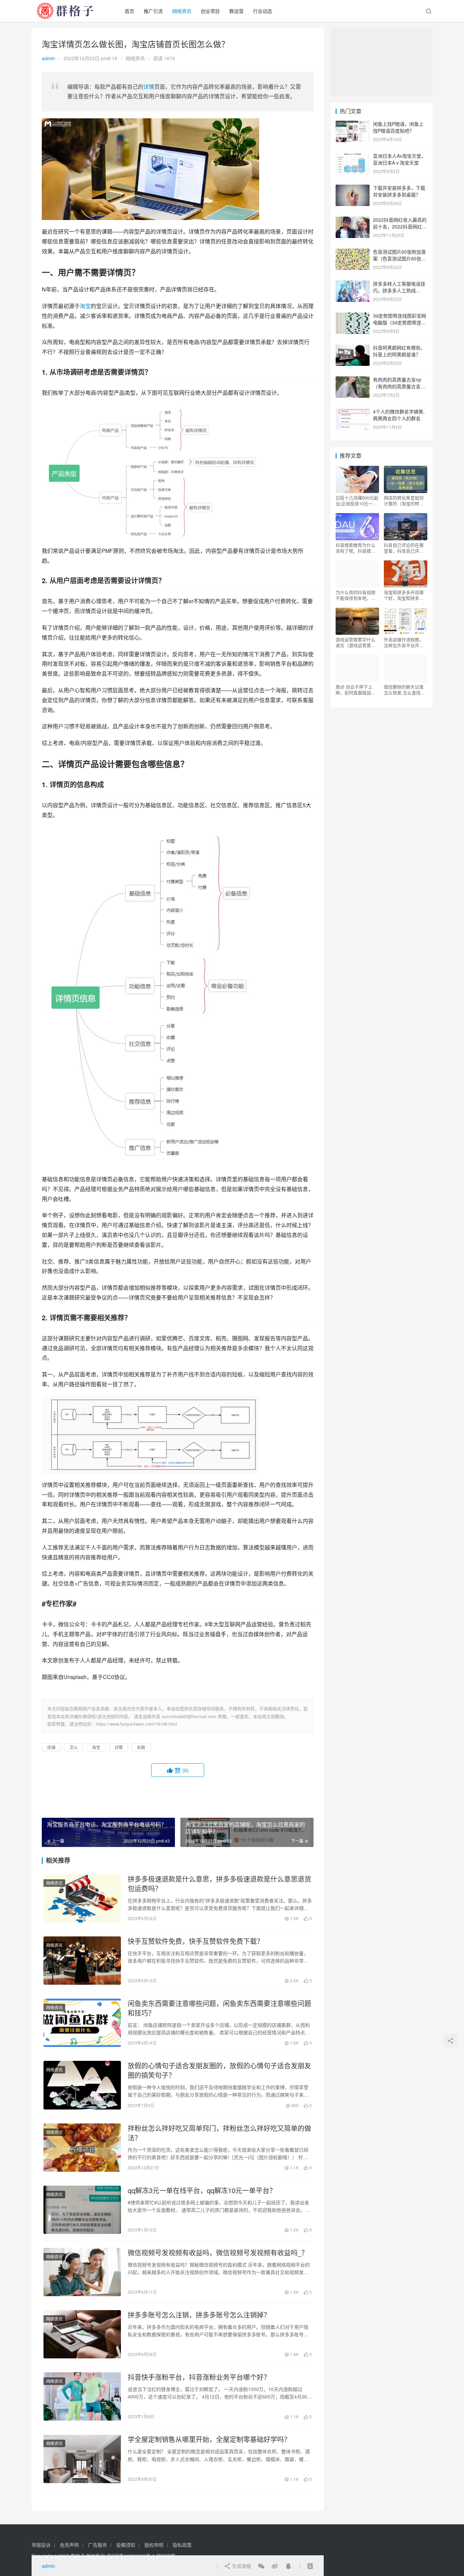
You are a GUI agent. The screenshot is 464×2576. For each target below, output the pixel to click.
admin (48, 58)
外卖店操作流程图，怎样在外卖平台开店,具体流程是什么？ (404, 642)
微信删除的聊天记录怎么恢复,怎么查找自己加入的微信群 (404, 690)
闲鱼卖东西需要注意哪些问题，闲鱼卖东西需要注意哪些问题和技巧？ (219, 2008)
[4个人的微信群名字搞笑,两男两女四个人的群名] (353, 412)
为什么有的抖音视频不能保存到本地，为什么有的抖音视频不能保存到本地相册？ (355, 595)
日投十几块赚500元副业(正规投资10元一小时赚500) (357, 501)
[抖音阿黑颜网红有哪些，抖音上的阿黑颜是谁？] (353, 348)
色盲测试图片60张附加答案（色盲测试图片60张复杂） (399, 258)
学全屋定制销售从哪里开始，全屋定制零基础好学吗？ (209, 2439)
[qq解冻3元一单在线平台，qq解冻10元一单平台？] (82, 2210)
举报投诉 (41, 2545)
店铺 (51, 1747)
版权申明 (154, 2545)
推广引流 (153, 11)
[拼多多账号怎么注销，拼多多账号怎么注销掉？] (82, 2334)
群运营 (236, 11)
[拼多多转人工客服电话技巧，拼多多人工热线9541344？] (353, 284)
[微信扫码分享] (261, 2566)
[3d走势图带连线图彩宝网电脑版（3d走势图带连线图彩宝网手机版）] (353, 316)
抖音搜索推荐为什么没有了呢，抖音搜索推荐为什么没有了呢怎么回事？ (355, 548)
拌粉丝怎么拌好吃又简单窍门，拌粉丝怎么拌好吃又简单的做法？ (219, 2133)
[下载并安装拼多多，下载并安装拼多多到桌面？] (353, 188)
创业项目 (210, 11)
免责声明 (69, 2545)
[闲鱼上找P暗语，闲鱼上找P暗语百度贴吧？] (353, 124)
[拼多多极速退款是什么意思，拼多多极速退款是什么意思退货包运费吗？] (82, 1898)
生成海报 (241, 2566)
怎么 (74, 1747)
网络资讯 (182, 11)
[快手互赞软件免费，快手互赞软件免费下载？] (82, 1961)
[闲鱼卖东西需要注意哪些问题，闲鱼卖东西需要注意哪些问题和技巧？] (82, 2023)
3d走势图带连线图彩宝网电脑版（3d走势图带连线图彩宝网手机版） (399, 322)
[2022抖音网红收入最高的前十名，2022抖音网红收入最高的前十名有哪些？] (353, 220)
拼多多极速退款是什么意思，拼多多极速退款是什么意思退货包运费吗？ (219, 1884)
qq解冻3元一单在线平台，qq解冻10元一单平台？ (202, 2190)
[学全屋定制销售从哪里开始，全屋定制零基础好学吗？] (82, 2459)
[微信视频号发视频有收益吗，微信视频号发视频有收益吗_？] (82, 2272)
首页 (129, 11)
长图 (141, 1747)
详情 (149, 87)
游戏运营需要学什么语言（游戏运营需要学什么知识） (355, 642)
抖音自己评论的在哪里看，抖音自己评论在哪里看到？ (404, 548)
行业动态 (263, 11)
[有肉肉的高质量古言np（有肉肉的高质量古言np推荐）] (353, 380)
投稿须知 (126, 2545)
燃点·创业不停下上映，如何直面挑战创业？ (355, 690)
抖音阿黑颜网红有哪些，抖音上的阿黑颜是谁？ (399, 351)
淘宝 (85, 306)
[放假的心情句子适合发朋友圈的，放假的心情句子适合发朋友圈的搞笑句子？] (82, 2085)
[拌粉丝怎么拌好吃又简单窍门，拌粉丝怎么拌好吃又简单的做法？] (82, 2148)
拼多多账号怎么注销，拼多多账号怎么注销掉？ (199, 2315)
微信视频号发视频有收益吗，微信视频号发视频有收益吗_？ (218, 2253)
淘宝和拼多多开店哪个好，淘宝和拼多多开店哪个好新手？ (404, 595)
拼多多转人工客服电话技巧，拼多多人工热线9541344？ (399, 290)
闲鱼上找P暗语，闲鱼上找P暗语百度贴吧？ (398, 127)
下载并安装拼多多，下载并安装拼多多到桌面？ (399, 191)
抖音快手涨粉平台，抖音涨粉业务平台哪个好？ (199, 2377)
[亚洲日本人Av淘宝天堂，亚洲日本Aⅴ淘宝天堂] (353, 156)
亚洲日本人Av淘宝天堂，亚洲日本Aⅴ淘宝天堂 (399, 159)
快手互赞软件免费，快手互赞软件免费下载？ (196, 1941)
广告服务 (97, 2545)
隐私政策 (182, 2545)
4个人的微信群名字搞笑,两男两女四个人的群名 (399, 415)
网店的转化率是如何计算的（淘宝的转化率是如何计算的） (404, 501)
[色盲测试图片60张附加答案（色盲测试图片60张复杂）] (353, 252)
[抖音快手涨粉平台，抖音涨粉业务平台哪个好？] (82, 2396)
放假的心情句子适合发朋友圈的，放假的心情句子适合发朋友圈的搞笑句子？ (219, 2070)
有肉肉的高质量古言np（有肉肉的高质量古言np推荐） (399, 386)
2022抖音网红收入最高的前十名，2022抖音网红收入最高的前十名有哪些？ (400, 226)
